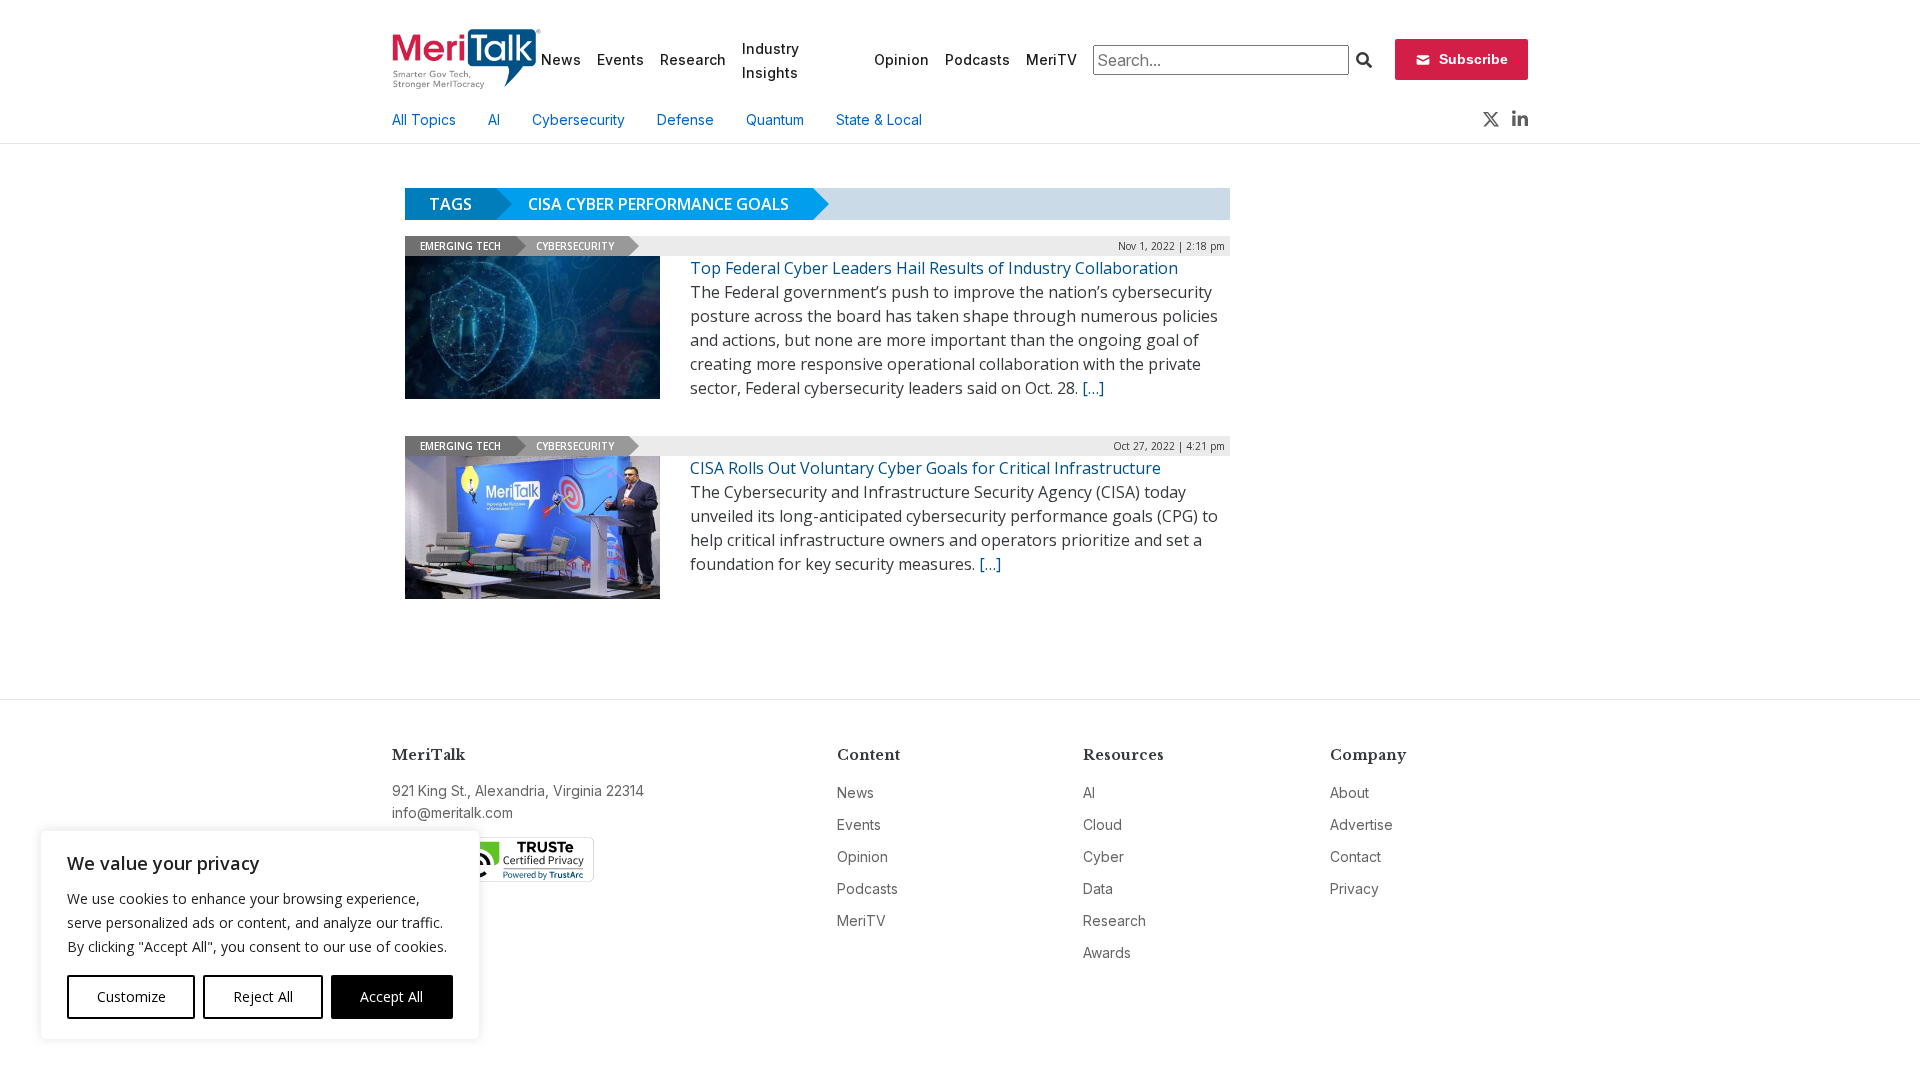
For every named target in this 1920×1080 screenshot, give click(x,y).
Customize (131, 996)
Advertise (1361, 824)
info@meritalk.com (452, 812)
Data (1098, 888)
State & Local (879, 119)
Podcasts (977, 59)
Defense (685, 119)
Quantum (775, 119)
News (561, 59)
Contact (1355, 856)
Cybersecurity (578, 119)
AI (494, 119)
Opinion (901, 59)
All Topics (424, 119)
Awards (1107, 952)
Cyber (1103, 856)
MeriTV (1051, 59)
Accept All (391, 996)
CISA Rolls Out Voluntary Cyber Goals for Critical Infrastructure (925, 468)
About (1349, 792)
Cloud (1102, 824)
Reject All (263, 996)
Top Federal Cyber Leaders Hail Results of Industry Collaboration (934, 268)
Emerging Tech (460, 246)
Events (620, 59)
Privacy (1354, 888)
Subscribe (1473, 59)
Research (693, 59)
